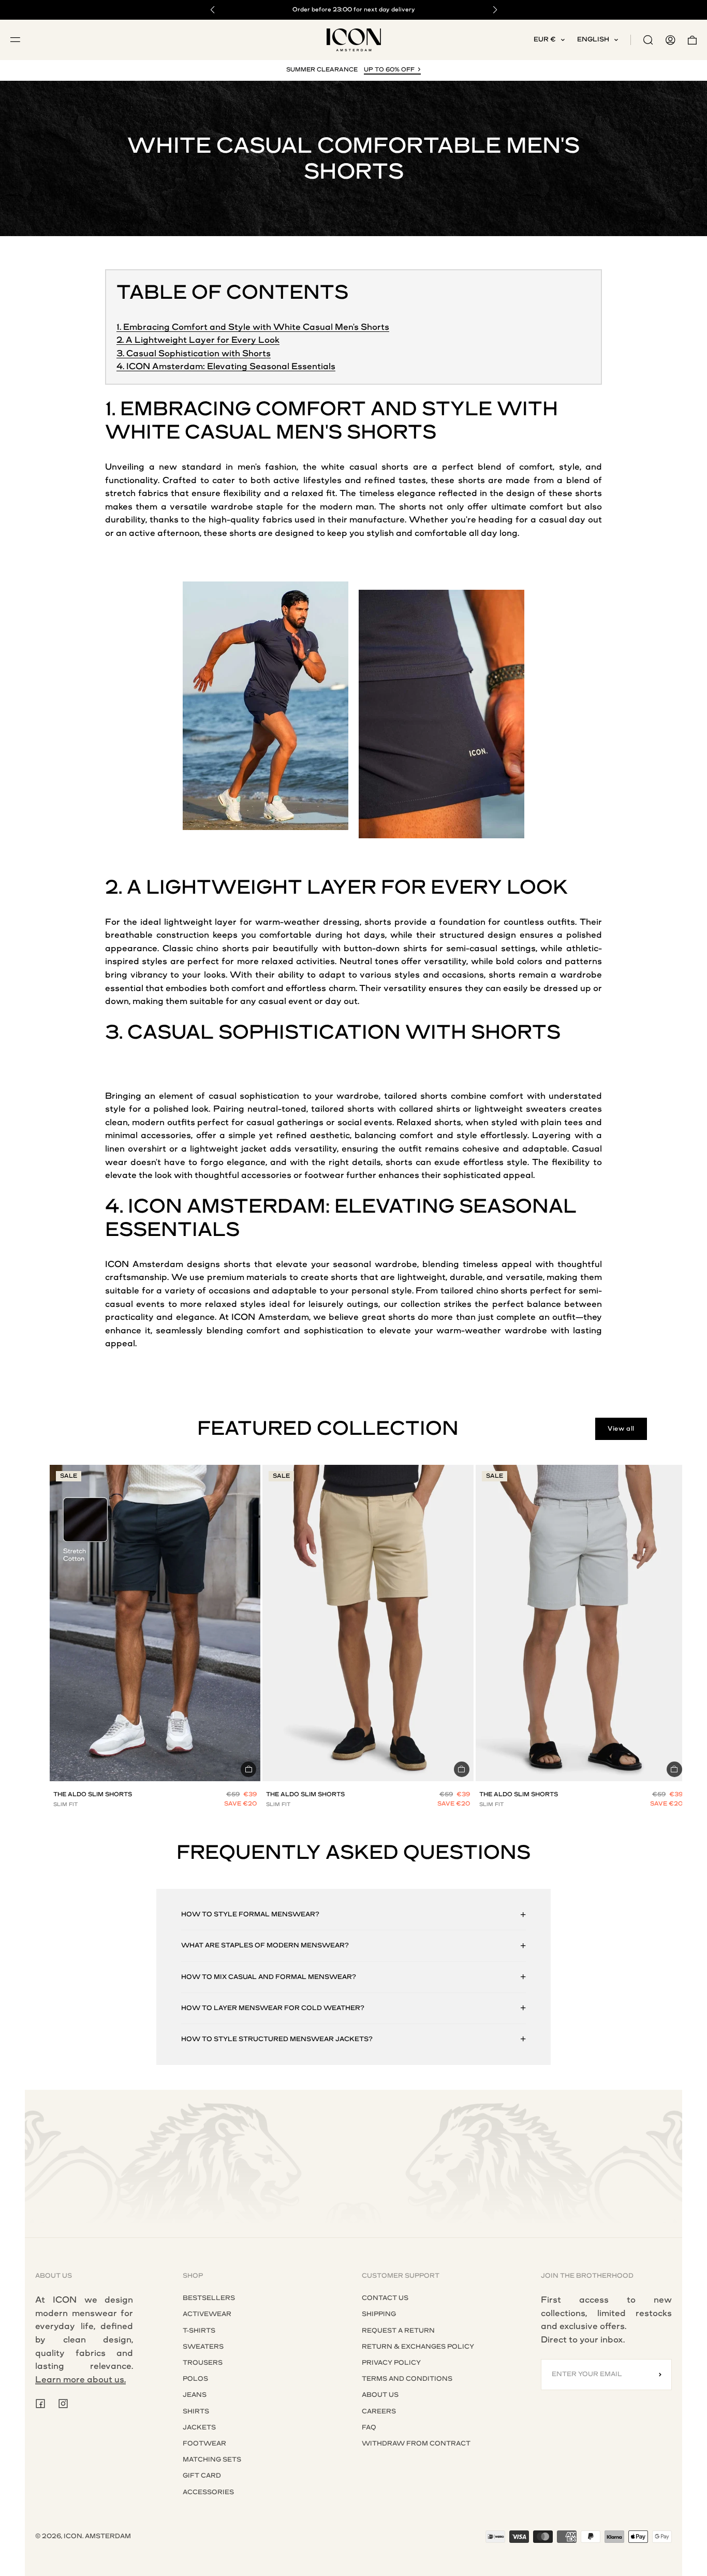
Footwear (204, 2443)
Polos (195, 2379)
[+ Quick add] (248, 1769)
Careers (379, 2411)
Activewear (207, 2314)
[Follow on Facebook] (40, 2404)
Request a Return (398, 2331)
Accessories (208, 2492)
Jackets (199, 2427)
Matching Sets (212, 2459)
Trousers (203, 2363)
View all (621, 1429)
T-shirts (199, 2331)
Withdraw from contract (416, 2443)
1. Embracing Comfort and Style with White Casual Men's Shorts (253, 327)
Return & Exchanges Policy (418, 2347)
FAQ (369, 2427)
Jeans (195, 2395)
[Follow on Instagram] (63, 2404)
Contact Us (385, 2298)
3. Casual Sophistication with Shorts (194, 353)
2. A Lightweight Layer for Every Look (198, 340)
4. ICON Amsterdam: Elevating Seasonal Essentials (226, 366)
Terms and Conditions (407, 2379)
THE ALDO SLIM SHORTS (93, 1794)
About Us (380, 2395)
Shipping (379, 2314)
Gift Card (202, 2476)
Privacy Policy (391, 2363)
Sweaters (203, 2347)
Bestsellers (209, 2298)
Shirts (196, 2411)
